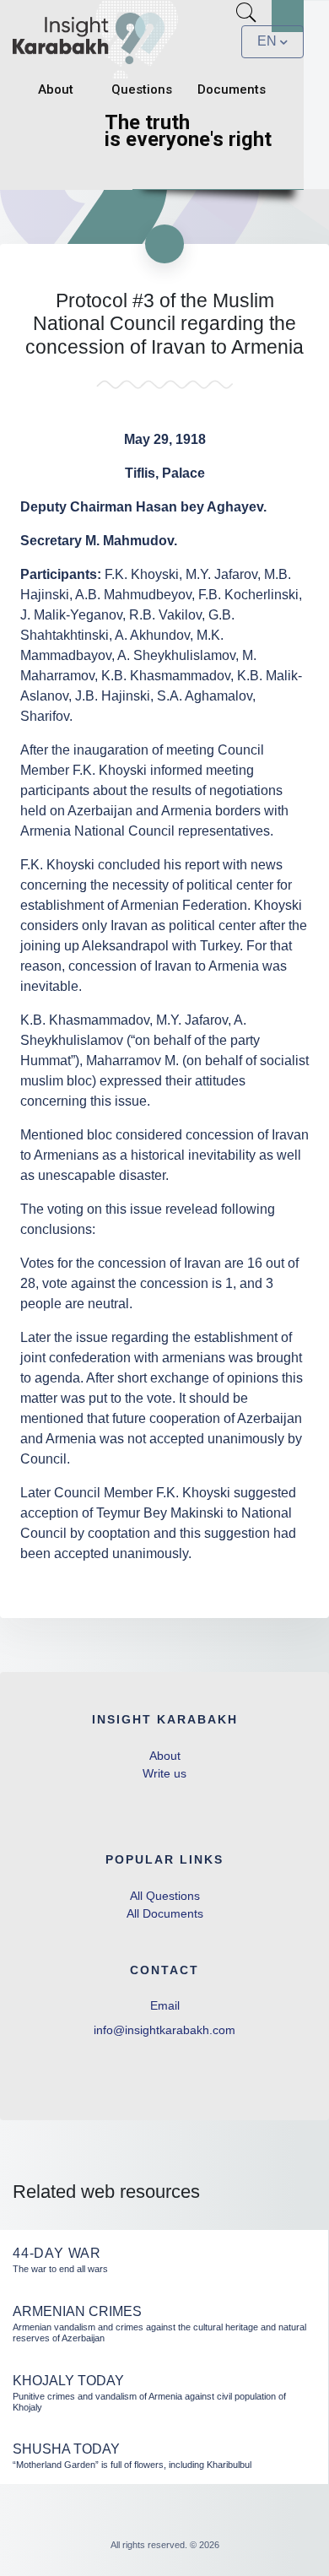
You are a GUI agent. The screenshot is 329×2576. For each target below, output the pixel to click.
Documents (232, 89)
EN (267, 41)
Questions (142, 89)
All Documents (165, 1913)
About (56, 89)
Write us (164, 1773)
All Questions (165, 1896)
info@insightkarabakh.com (164, 2030)
